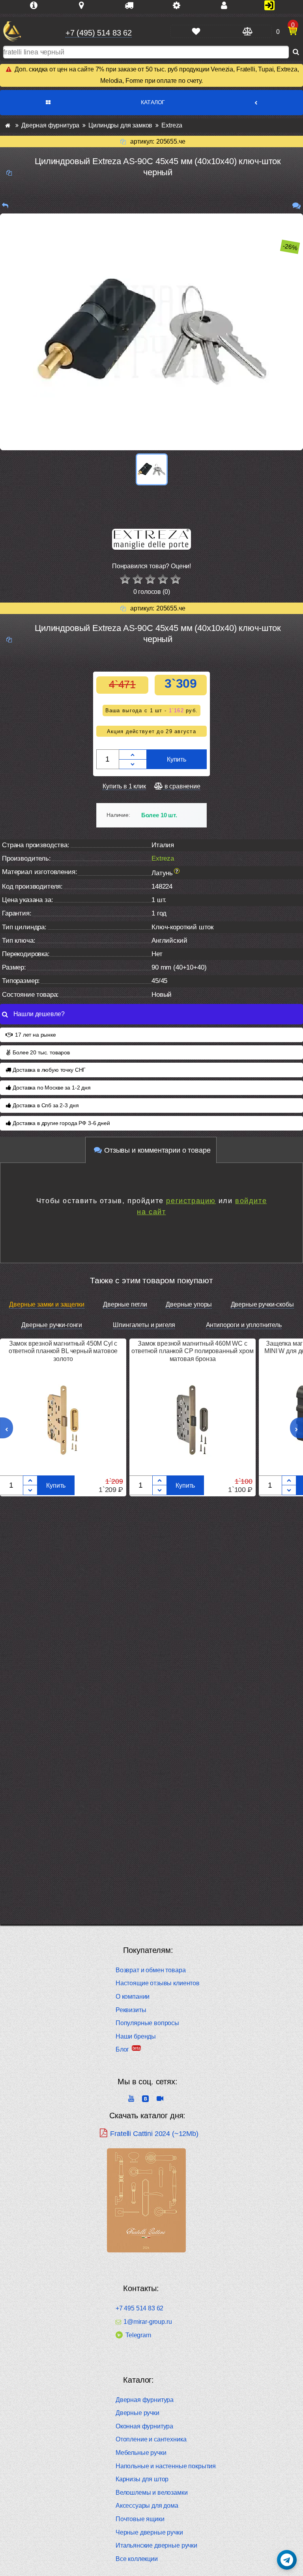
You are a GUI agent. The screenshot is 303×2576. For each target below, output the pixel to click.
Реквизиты (131, 2010)
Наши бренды (136, 2036)
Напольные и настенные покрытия (166, 2466)
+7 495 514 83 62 (139, 2308)
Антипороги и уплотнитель (244, 1325)
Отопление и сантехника (151, 2439)
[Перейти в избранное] (196, 31)
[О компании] (37, 6)
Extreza (163, 858)
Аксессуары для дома (147, 2506)
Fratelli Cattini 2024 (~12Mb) (154, 2134)
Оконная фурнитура (144, 2426)
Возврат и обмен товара (151, 1970)
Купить (177, 759)
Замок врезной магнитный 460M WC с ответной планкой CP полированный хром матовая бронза (192, 1351)
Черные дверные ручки (149, 2532)
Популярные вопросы (147, 2023)
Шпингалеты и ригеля (144, 1325)
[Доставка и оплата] (132, 6)
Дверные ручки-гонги (52, 1325)
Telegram (138, 2335)
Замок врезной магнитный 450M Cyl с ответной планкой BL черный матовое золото (63, 1351)
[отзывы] (296, 206)
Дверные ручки (137, 2413)
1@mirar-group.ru (148, 2322)
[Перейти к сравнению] (247, 32)
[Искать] (296, 52)
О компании (133, 1997)
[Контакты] (227, 6)
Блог (122, 2049)
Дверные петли (125, 1304)
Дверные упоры (189, 1304)
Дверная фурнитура (145, 2400)
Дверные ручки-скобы (262, 1304)
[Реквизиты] (180, 6)
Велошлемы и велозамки (152, 2493)
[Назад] (5, 206)
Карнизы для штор (142, 2479)
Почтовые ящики (140, 2519)
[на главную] (12, 31)
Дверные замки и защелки (47, 1304)
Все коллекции (137, 2559)
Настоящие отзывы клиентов (158, 1983)
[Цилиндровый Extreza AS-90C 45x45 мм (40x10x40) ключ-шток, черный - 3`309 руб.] (152, 469)
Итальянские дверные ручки (156, 2545)
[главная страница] (8, 125)
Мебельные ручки (141, 2453)
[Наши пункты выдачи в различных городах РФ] (84, 6)
